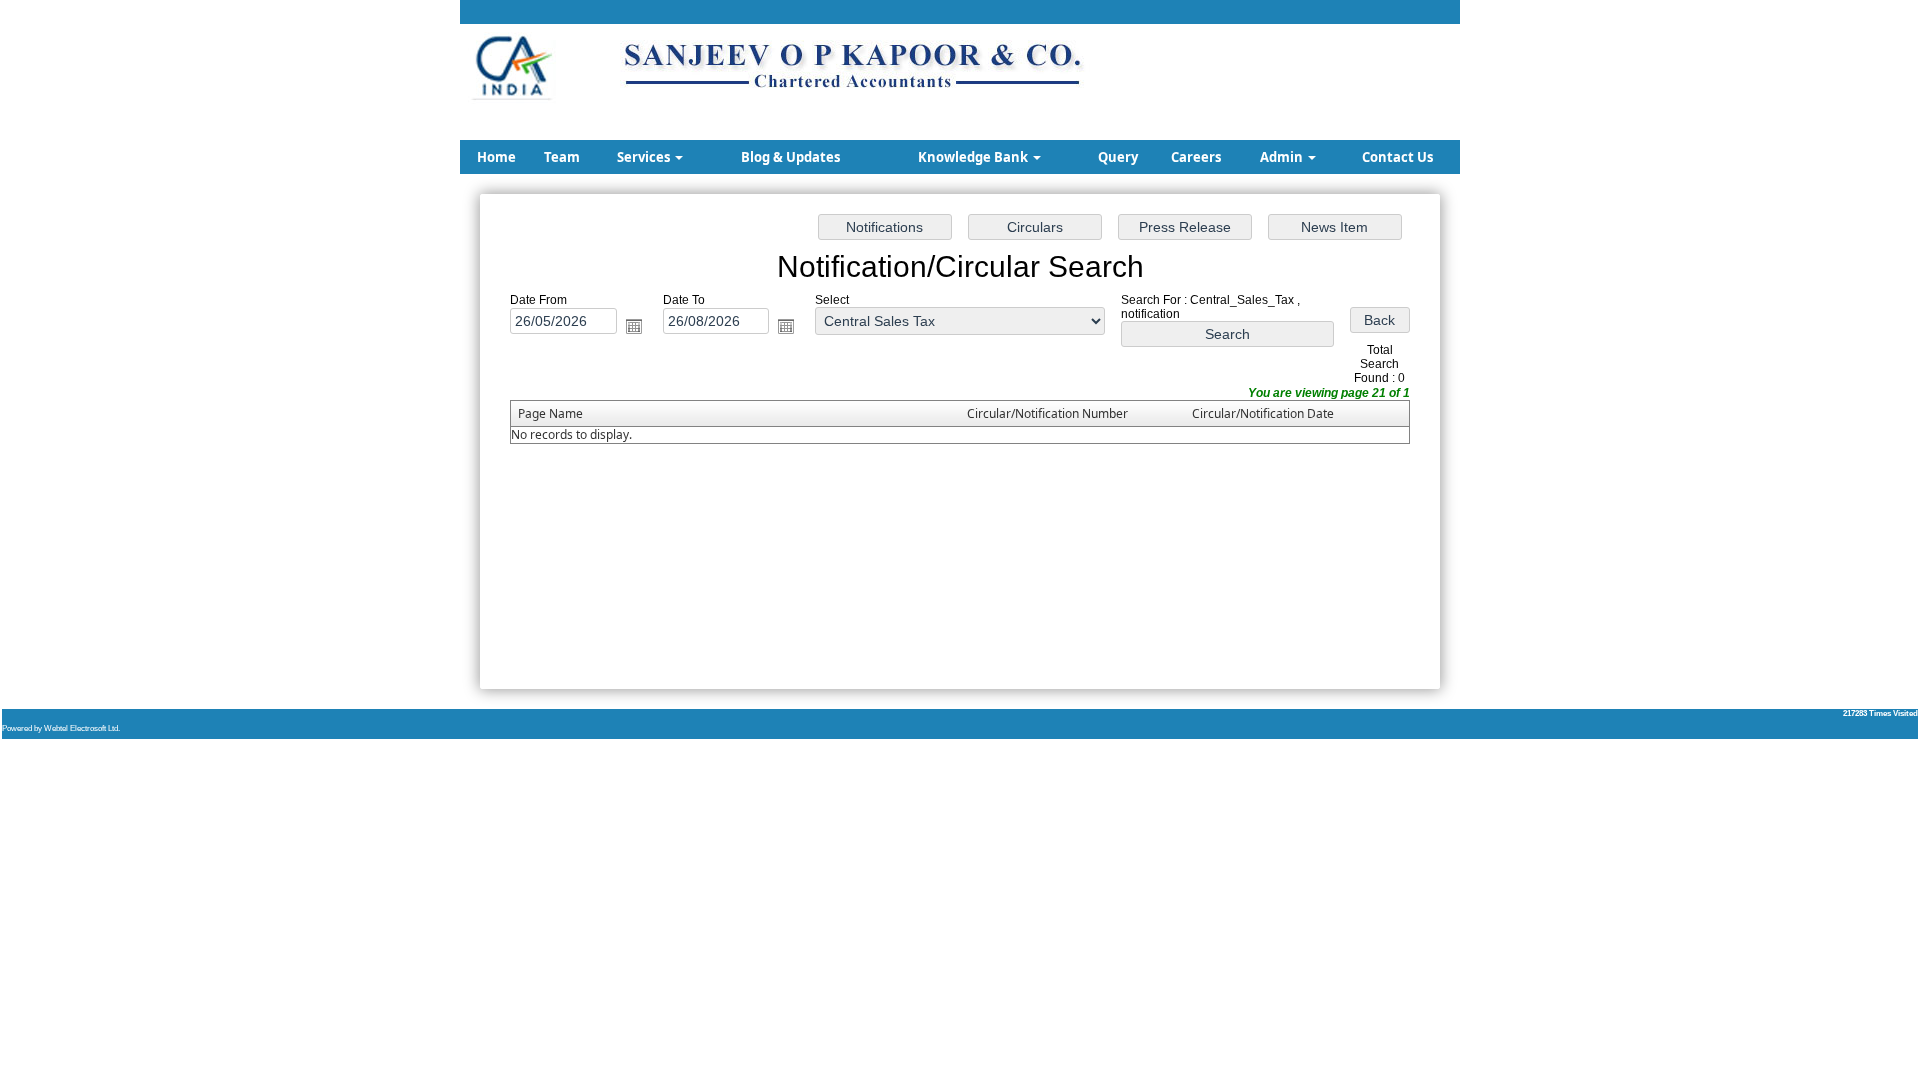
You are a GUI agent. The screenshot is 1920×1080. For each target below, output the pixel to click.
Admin (1283, 157)
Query (1118, 157)
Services (645, 157)
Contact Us (1397, 157)
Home (496, 157)
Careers (1196, 157)
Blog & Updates (790, 157)
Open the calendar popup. (634, 326)
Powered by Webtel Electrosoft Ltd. (61, 728)
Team (562, 157)
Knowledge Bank (974, 157)
